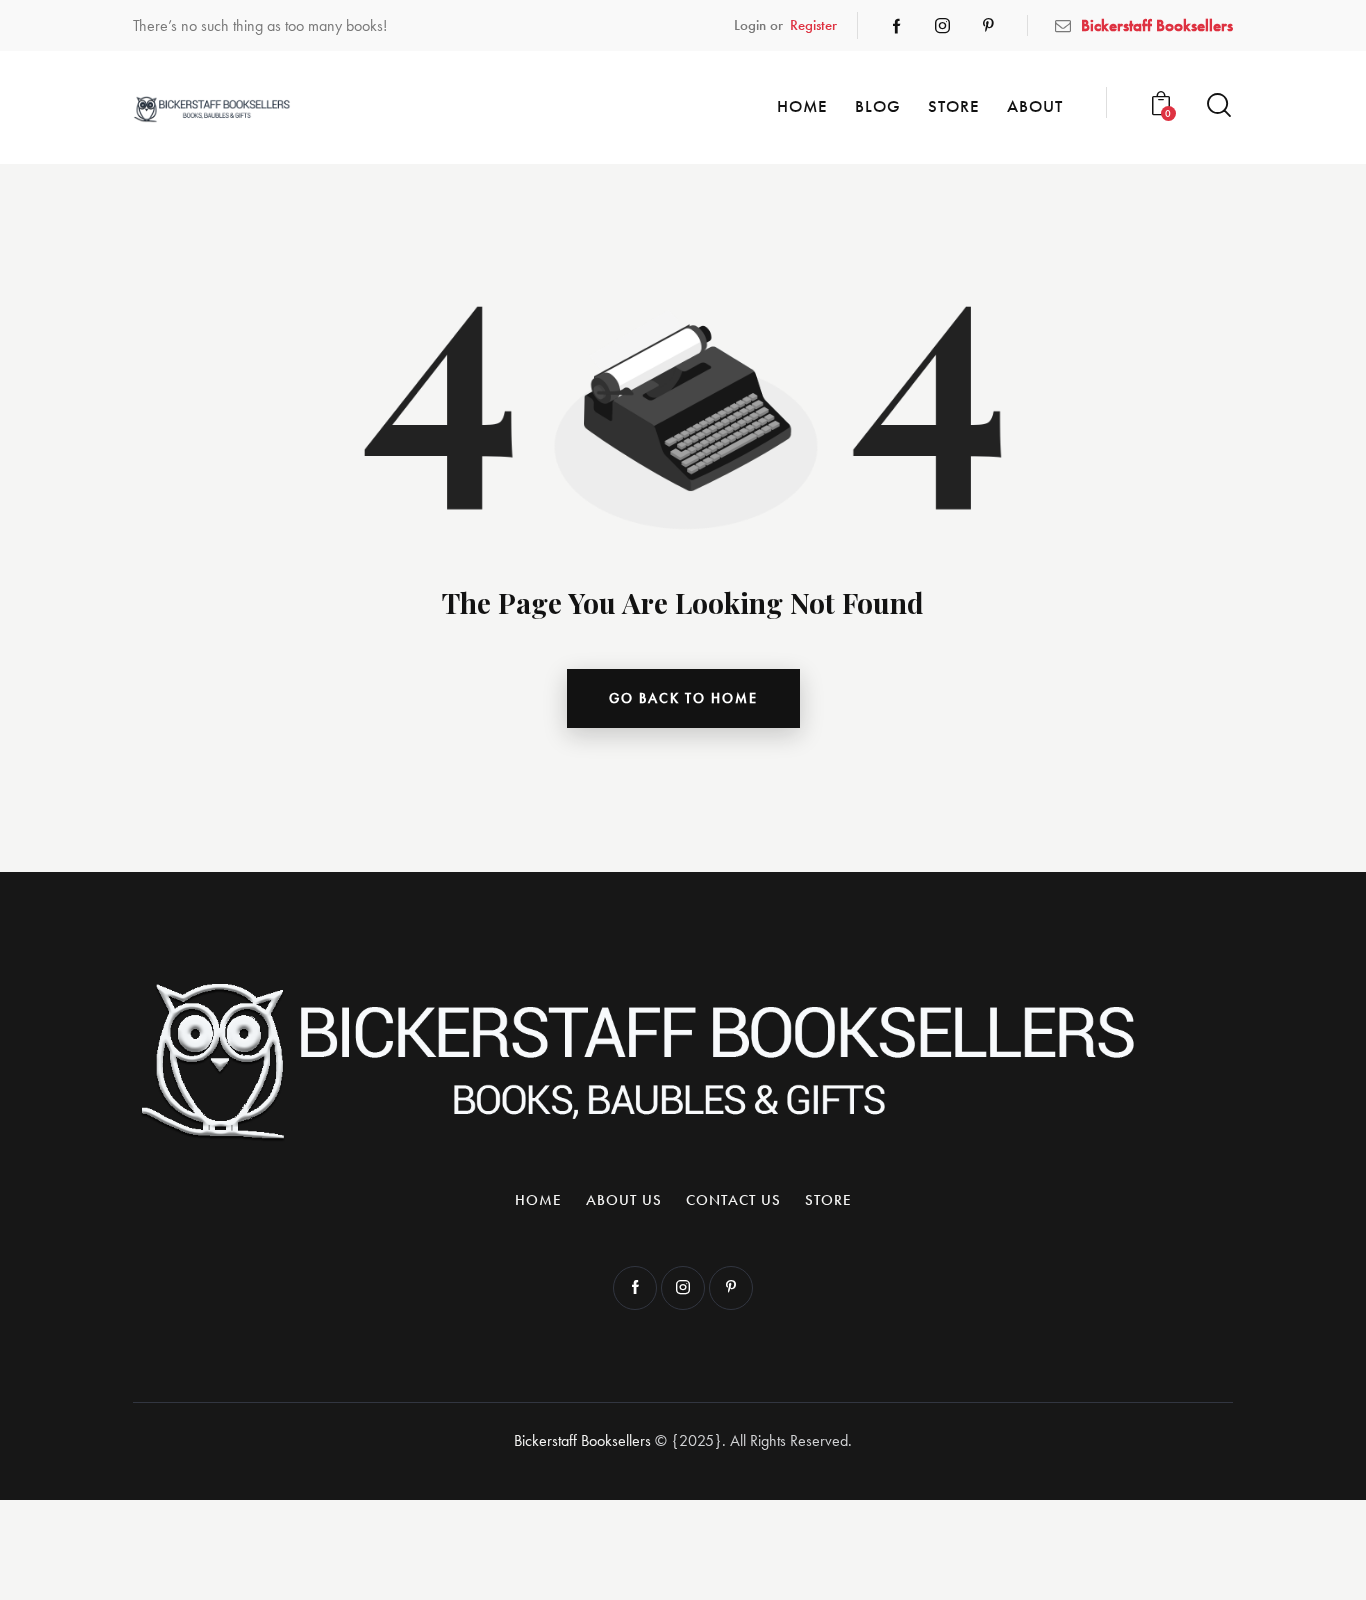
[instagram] (943, 26)
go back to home (683, 698)
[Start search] (1219, 105)
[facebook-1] (897, 26)
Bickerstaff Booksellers (582, 1440)
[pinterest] (989, 26)
